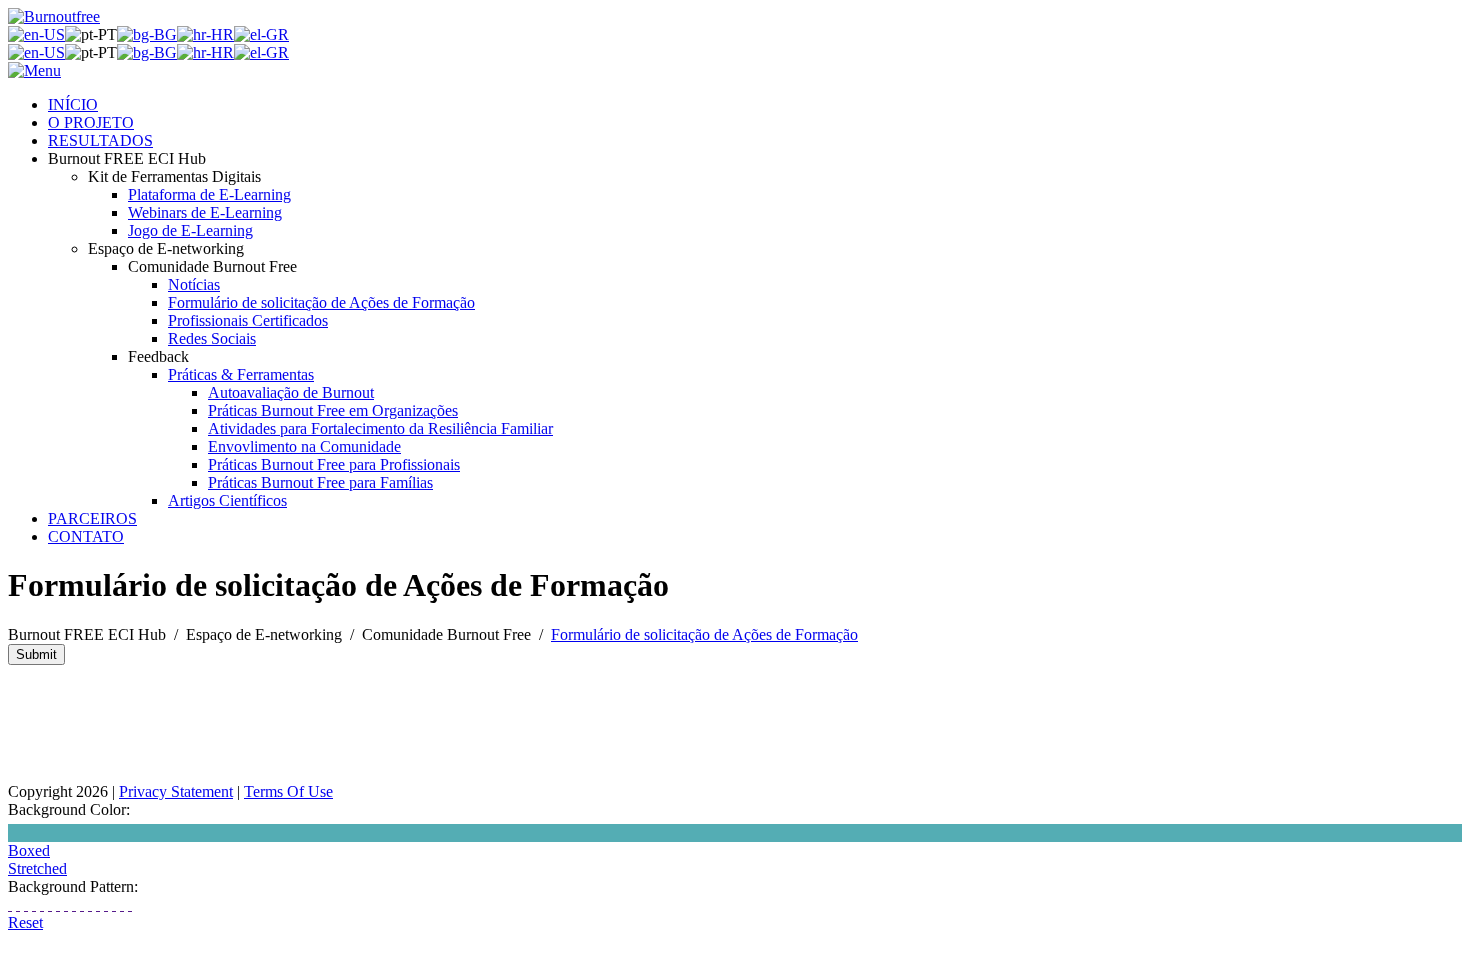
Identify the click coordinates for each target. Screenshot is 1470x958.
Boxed (29, 850)
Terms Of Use (288, 791)
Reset (25, 922)
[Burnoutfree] (54, 16)
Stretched (37, 868)
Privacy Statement (176, 791)
